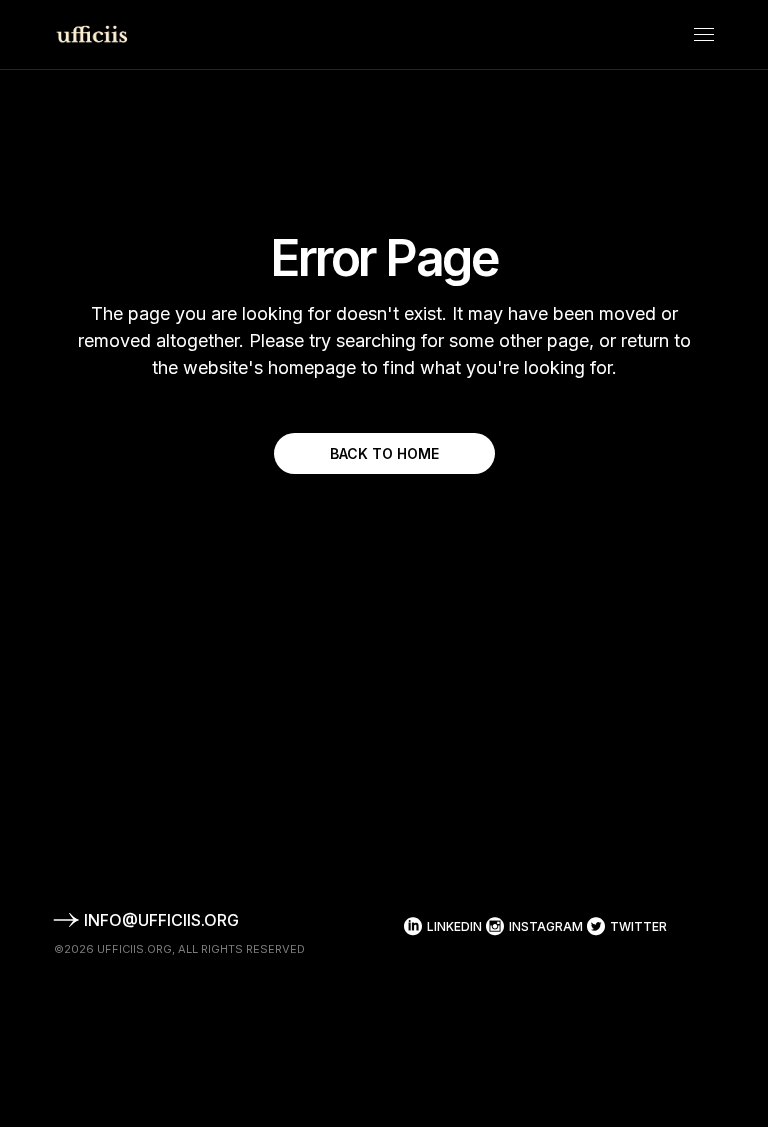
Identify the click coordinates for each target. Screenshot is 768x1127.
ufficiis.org (134, 949)
